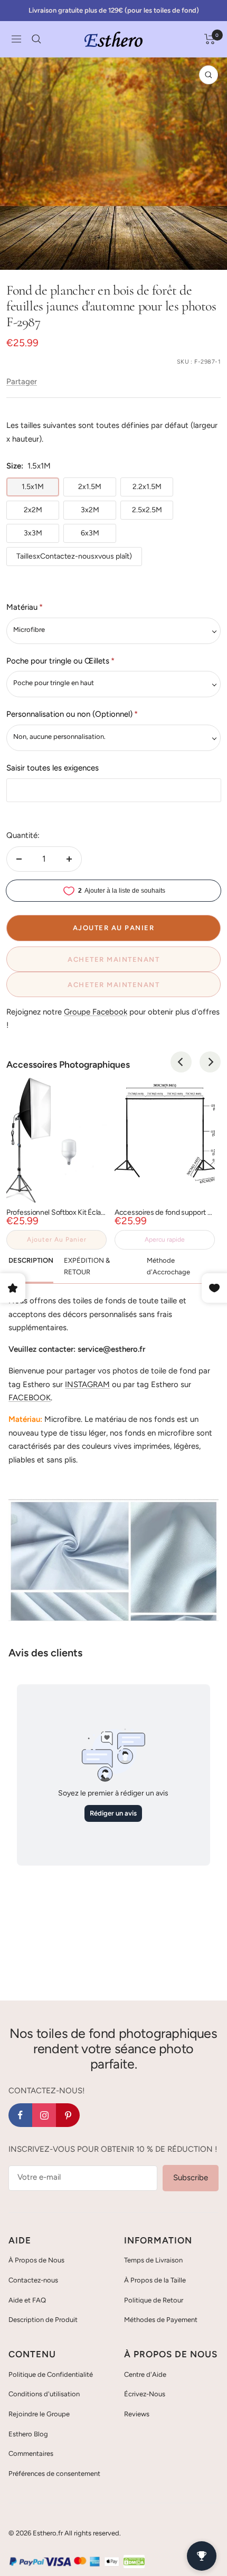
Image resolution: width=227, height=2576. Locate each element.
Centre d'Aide (145, 2374)
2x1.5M (90, 487)
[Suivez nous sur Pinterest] (68, 2115)
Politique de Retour (154, 2300)
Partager (22, 382)
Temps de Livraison (153, 2260)
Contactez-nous (33, 2280)
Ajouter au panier (57, 1240)
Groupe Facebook (96, 1012)
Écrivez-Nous (145, 2394)
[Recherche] (36, 39)
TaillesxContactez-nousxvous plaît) (74, 556)
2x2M (33, 510)
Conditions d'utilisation (44, 2394)
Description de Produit (43, 2320)
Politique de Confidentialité (51, 2374)
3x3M (33, 533)
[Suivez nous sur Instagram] (44, 2115)
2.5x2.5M (147, 510)
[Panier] (210, 39)
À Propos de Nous (36, 2260)
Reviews (137, 2414)
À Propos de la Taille (155, 2280)
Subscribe (191, 2178)
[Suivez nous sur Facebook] (20, 2115)
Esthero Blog (28, 2434)
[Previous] (181, 1062)
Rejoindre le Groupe (39, 2414)
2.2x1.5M (147, 487)
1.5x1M (33, 487)
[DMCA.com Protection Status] (134, 2561)
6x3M (90, 533)
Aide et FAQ (27, 2300)
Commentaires (31, 2453)
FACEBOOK (30, 1398)
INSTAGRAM (87, 1384)
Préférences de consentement (54, 2473)
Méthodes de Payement (161, 2320)
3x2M (90, 510)
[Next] (210, 1062)
